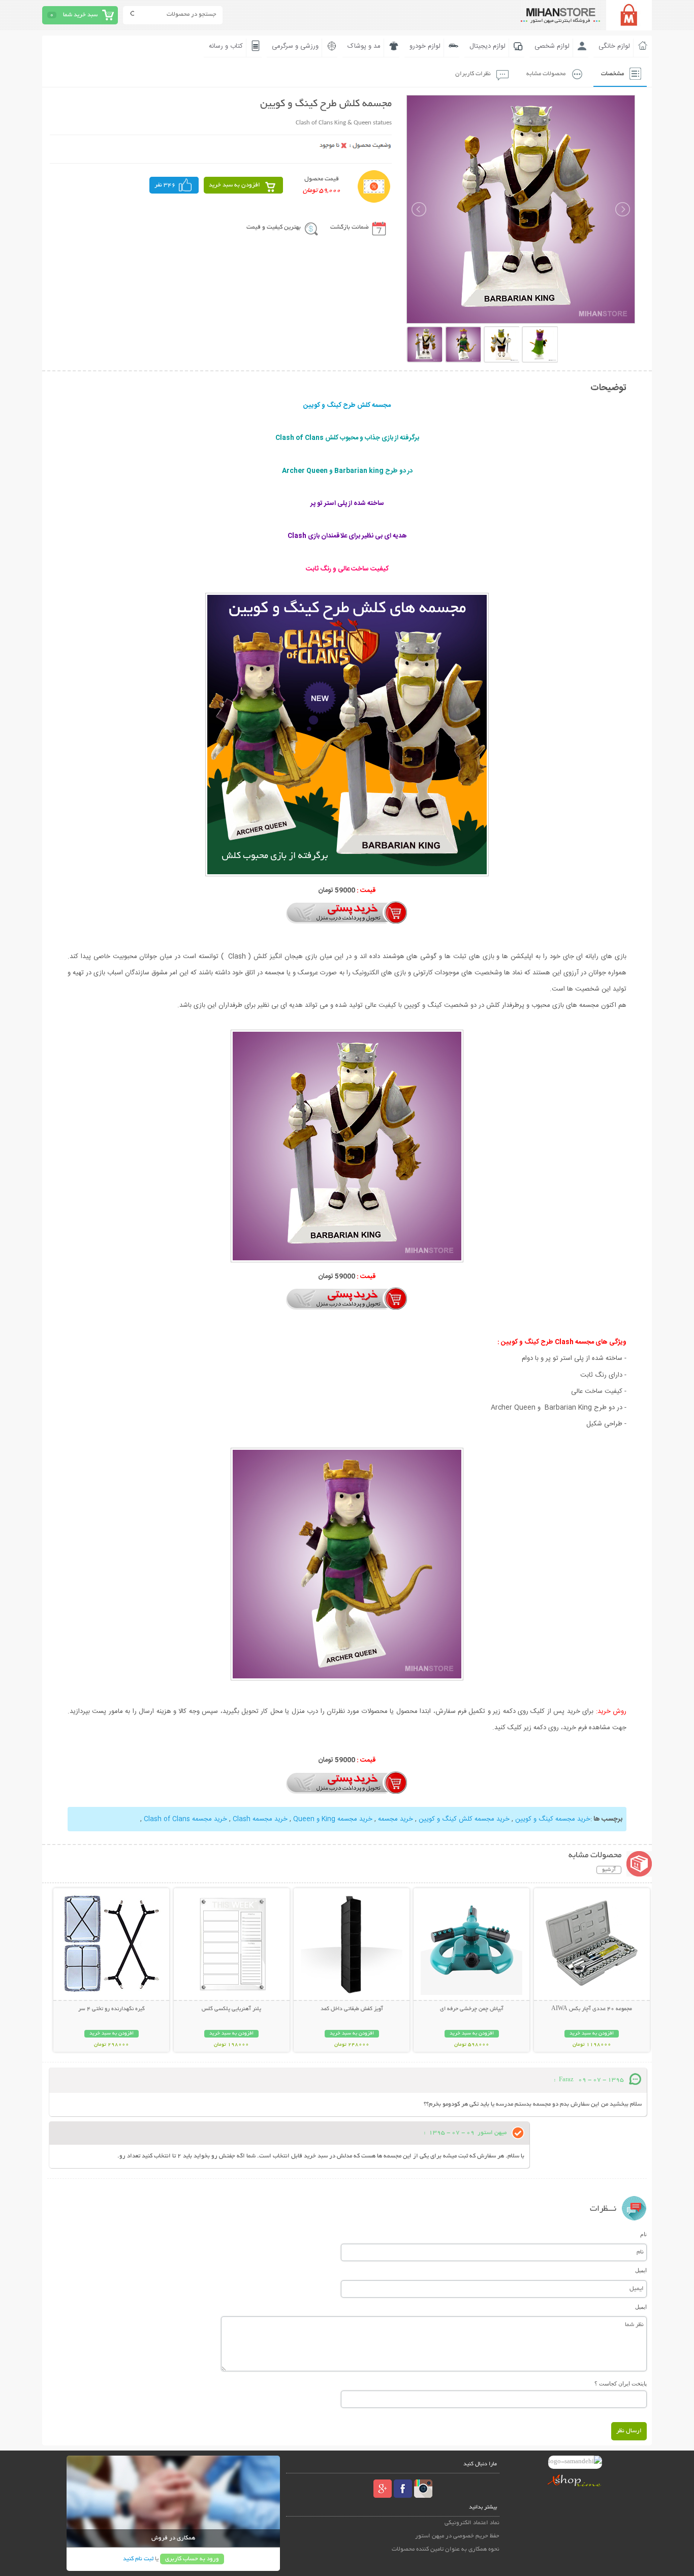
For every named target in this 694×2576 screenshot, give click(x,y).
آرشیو (609, 1870)
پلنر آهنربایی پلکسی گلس (231, 2009)
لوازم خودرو (425, 46)
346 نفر (165, 185)
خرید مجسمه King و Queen (333, 1819)
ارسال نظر (629, 2431)
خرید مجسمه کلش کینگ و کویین (464, 1819)
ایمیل (641, 2270)
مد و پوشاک (364, 46)
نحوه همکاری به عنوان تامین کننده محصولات (446, 2549)
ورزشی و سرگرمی (295, 46)
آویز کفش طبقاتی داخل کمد (352, 2009)
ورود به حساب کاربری (192, 2559)
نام (643, 2234)
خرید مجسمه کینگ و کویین (553, 1819)
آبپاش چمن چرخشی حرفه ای (472, 2009)
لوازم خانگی (614, 46)
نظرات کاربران (473, 74)
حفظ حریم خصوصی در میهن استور (457, 2536)
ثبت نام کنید (138, 2559)
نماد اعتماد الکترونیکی (472, 2523)
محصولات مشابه (546, 74)
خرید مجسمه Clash (260, 1819)
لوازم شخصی (552, 46)
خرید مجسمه (396, 1819)
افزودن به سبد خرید (234, 185)
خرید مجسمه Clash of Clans (185, 1819)
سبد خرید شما (80, 15)
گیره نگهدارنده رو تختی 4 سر (112, 2009)
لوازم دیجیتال (487, 46)
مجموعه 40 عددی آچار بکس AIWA (592, 2009)
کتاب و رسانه (226, 46)
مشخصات (612, 74)
